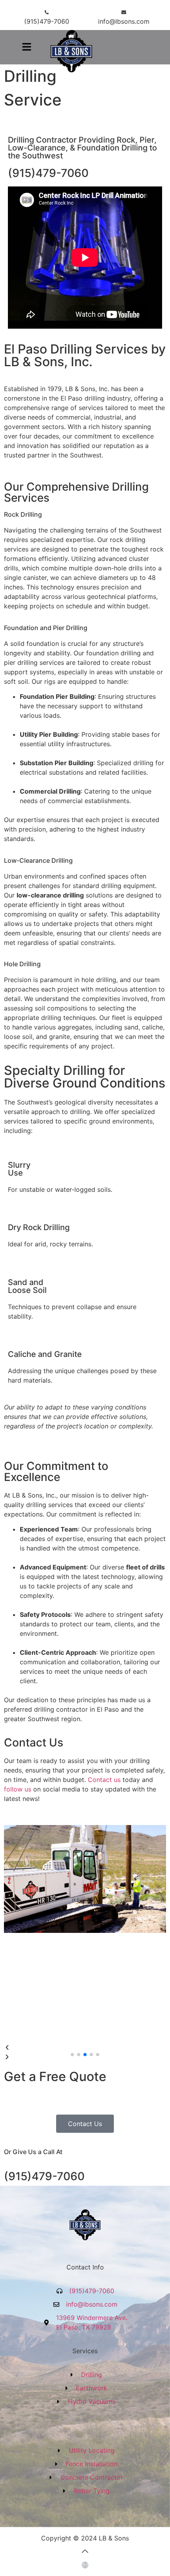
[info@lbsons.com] (124, 12)
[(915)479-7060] (47, 12)
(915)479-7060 (47, 21)
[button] (26, 47)
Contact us (104, 1780)
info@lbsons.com (124, 21)
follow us (18, 1789)
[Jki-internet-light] (85, 2565)
